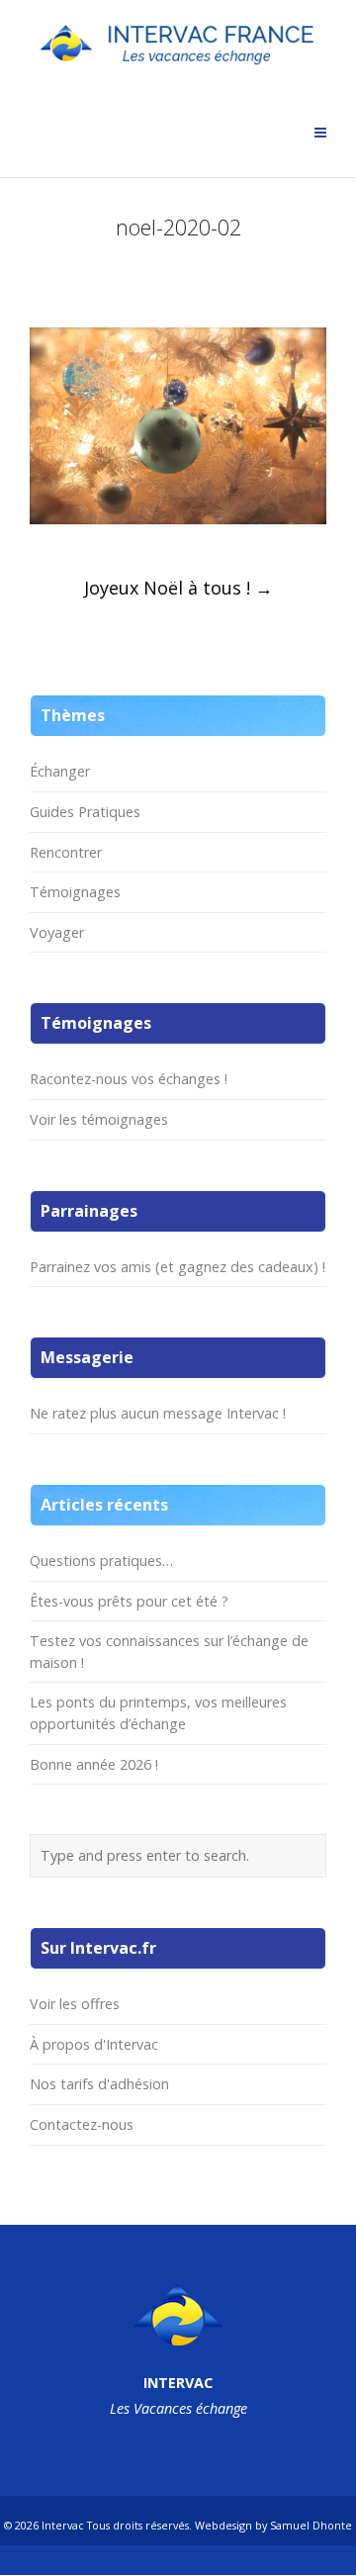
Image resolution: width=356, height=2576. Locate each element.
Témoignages (75, 892)
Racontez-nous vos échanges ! (129, 1079)
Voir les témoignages (99, 1119)
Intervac (63, 2525)
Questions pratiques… (101, 1561)
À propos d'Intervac (94, 2044)
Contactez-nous (82, 2124)
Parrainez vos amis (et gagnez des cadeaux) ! (178, 1267)
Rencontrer (66, 852)
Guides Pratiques (85, 812)
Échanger (60, 771)
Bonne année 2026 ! (94, 1764)
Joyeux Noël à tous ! (178, 588)
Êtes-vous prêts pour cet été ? (129, 1601)
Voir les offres (75, 2004)
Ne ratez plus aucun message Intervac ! (158, 1413)
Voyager (57, 932)
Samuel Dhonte (311, 2525)
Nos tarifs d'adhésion (99, 2084)
